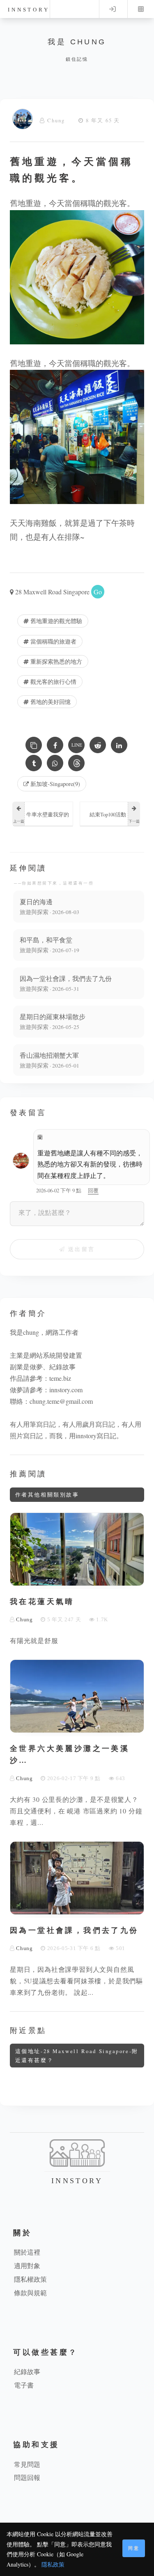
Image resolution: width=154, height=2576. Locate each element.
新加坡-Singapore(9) (54, 784)
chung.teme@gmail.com (61, 1401)
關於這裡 (27, 2252)
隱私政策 (53, 2564)
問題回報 (27, 2477)
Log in (113, 9)
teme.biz (60, 1378)
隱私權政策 (30, 2279)
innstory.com (66, 1390)
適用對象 (27, 2265)
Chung (56, 120)
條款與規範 (30, 2293)
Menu (141, 9)
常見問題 (27, 2464)
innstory (29, 10)
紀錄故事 (27, 2371)
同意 (134, 2548)
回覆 (93, 1190)
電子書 (24, 2385)
